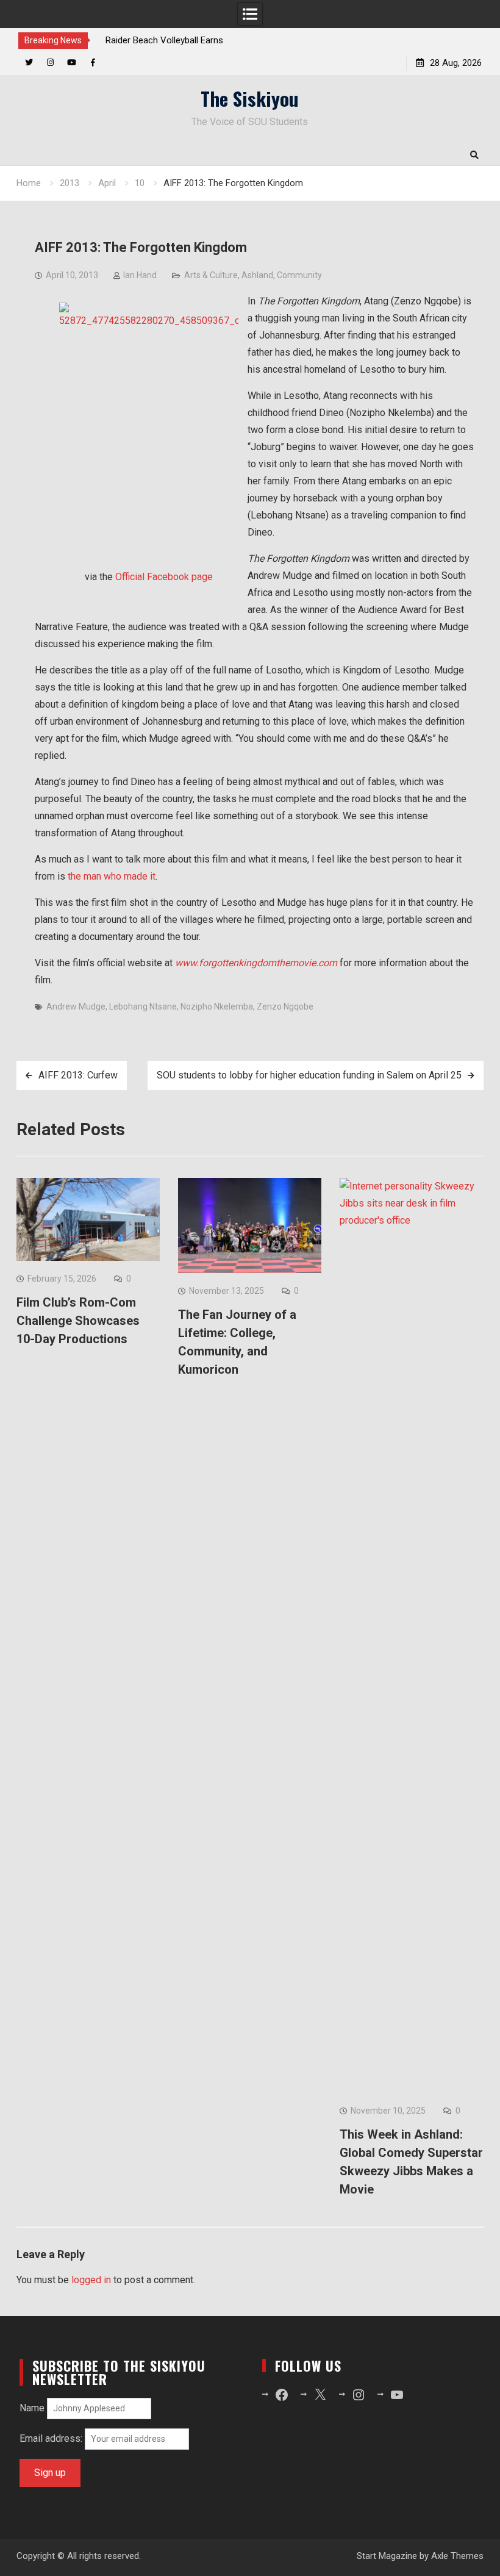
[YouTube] (72, 63)
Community (299, 275)
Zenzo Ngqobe (285, 1006)
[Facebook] (93, 63)
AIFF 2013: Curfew (78, 1075)
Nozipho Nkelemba (217, 1006)
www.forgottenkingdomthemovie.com (256, 963)
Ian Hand (140, 275)
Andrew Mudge (76, 1006)
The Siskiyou (250, 98)
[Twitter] (29, 63)
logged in (91, 2280)
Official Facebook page (164, 577)
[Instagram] (50, 63)
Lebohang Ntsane (143, 1006)
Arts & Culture (211, 275)
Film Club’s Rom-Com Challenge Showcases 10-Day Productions (78, 1321)
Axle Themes (457, 2556)
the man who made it (112, 876)
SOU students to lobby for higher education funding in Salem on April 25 (309, 1075)
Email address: (52, 2438)
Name (32, 2408)
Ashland (257, 275)
